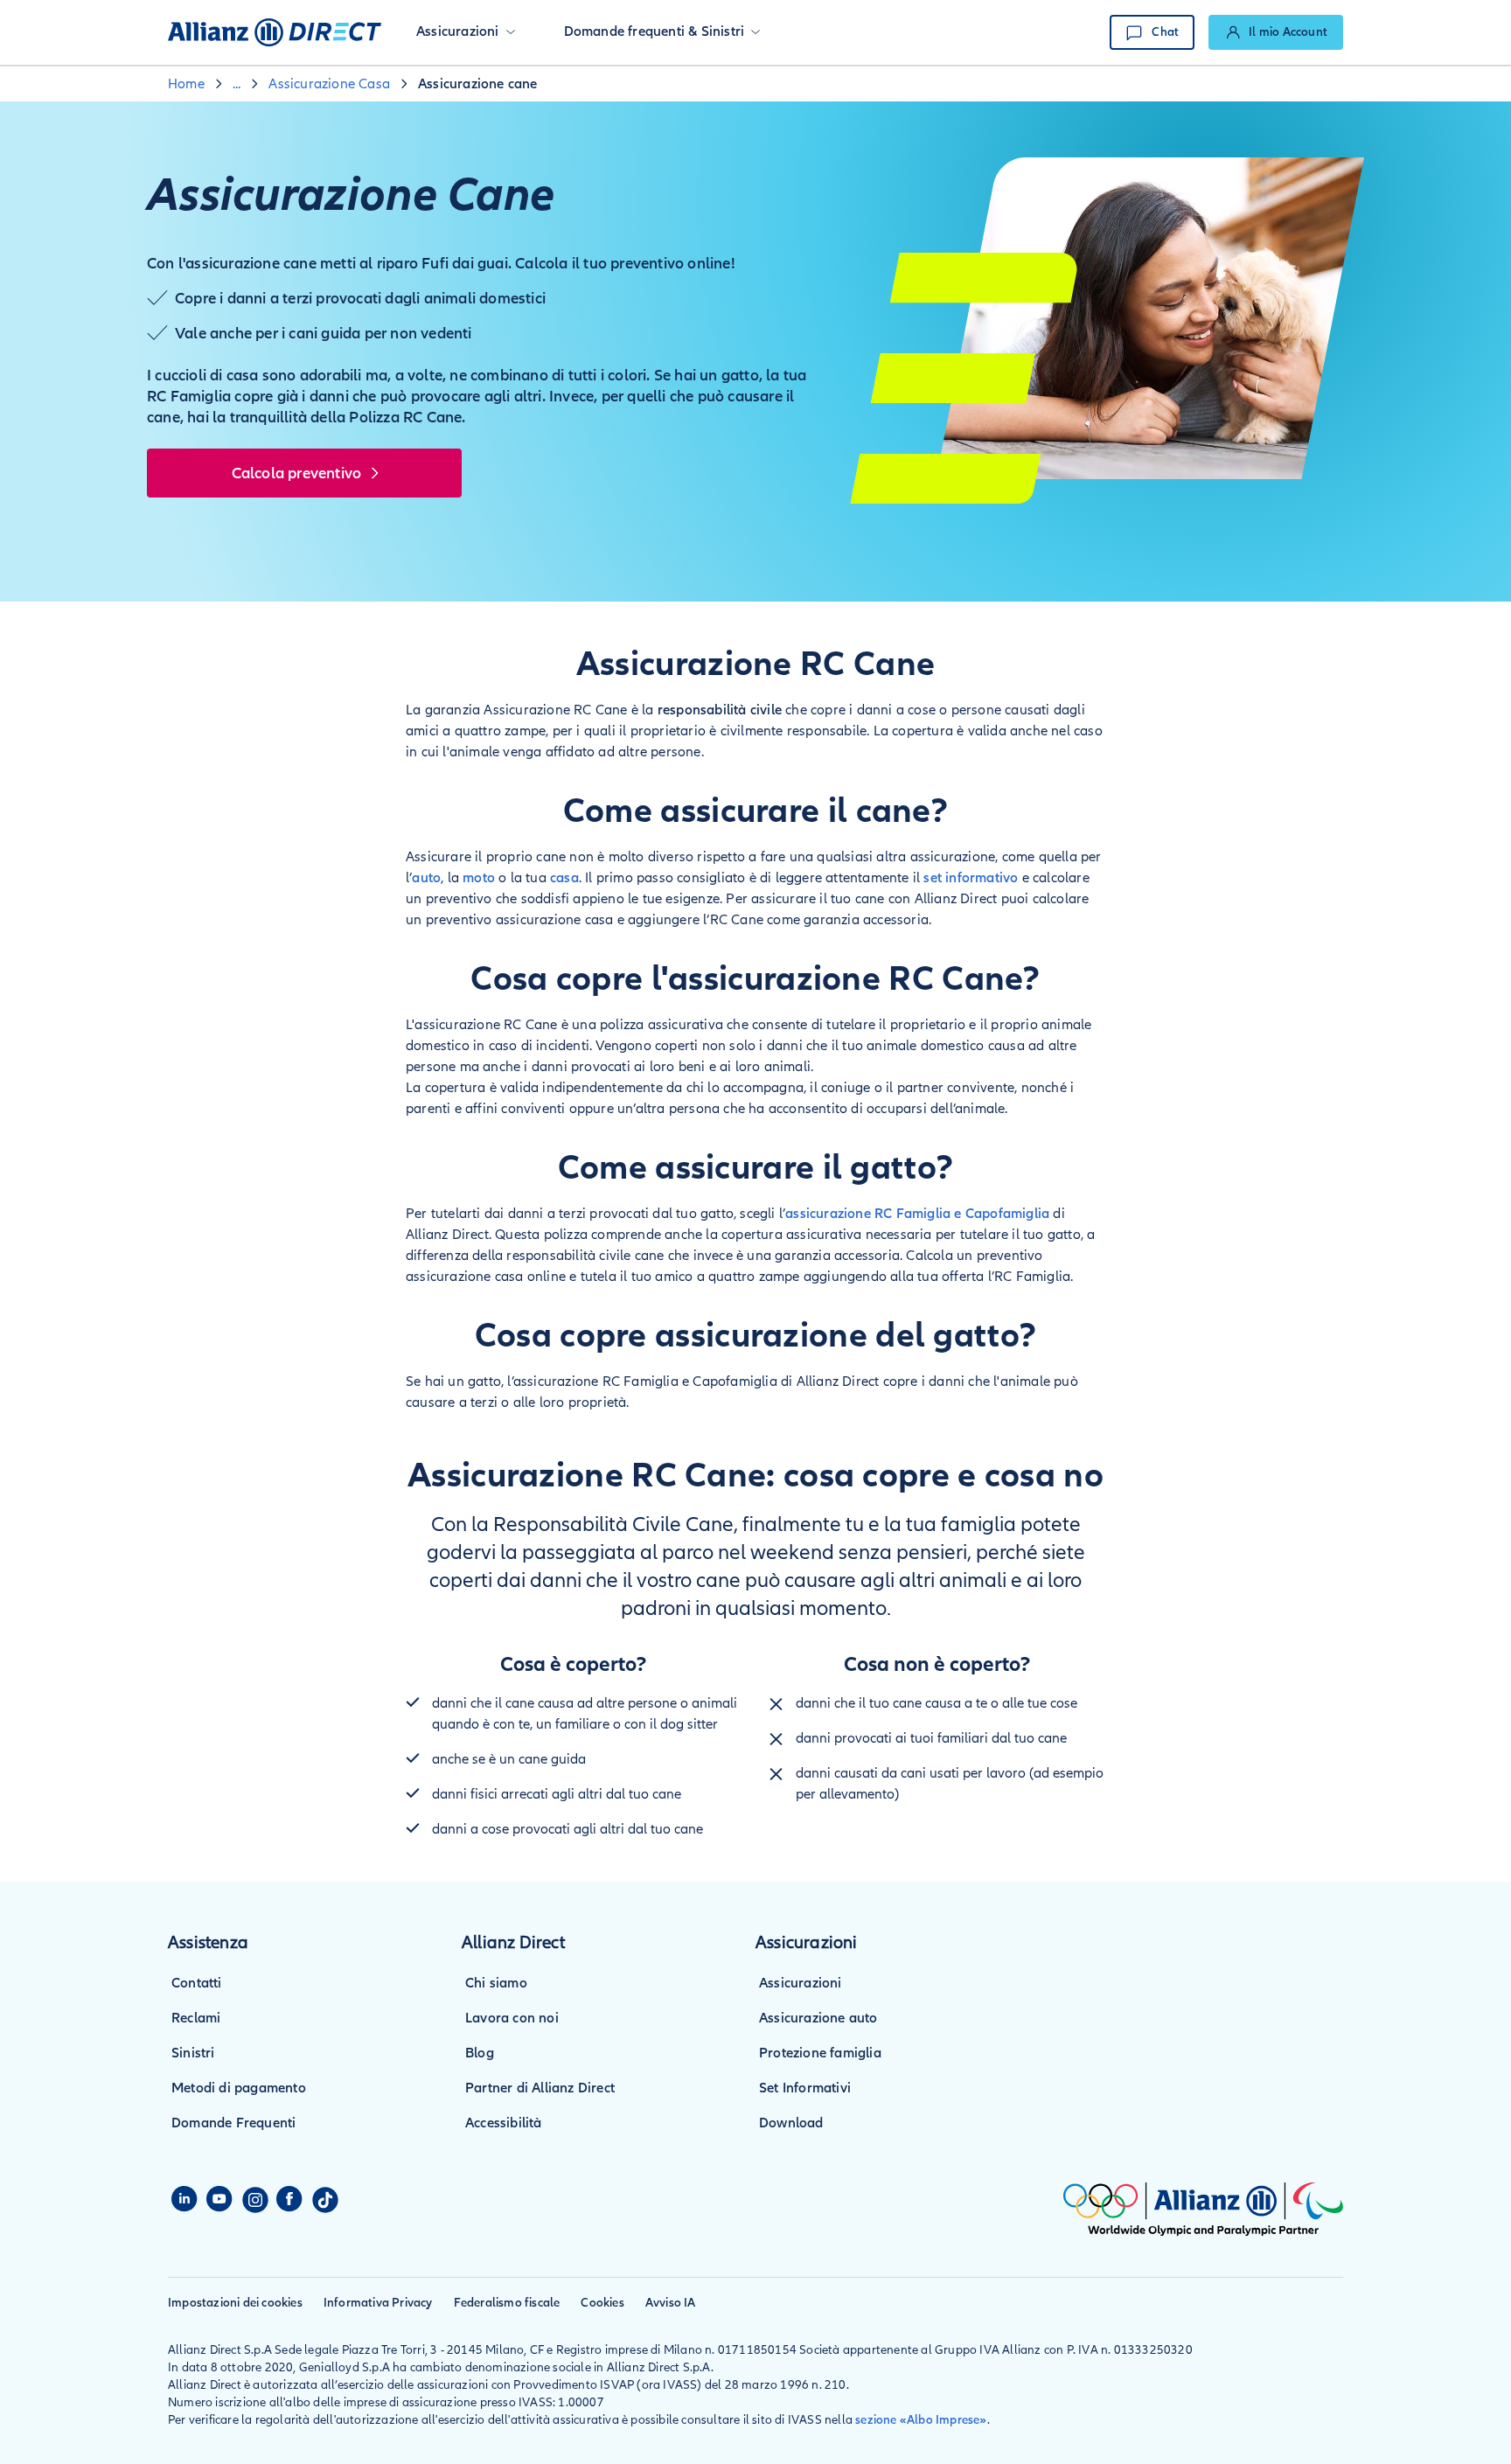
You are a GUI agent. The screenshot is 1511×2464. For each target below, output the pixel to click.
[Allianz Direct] (275, 32)
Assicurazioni (801, 1983)
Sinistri (193, 2053)
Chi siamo (496, 1983)
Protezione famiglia (820, 2053)
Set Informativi (805, 2088)
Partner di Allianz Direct (540, 2088)
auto (426, 878)
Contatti (197, 1983)
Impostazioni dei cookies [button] (235, 2303)
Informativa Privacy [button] (378, 2303)
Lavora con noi (512, 2018)
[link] (1276, 32)
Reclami (196, 2018)
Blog (480, 2053)
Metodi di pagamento (239, 2088)
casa (564, 878)
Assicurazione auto (818, 2018)
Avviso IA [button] (671, 2303)
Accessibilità (504, 2123)
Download (791, 2123)
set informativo (971, 878)
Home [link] (186, 84)
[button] (466, 32)
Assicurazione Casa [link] (329, 84)
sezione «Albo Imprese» (921, 2420)
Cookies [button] (602, 2303)
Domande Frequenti (233, 2123)
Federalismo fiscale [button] (507, 2303)
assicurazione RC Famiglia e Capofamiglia (917, 1214)
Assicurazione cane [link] (478, 84)
